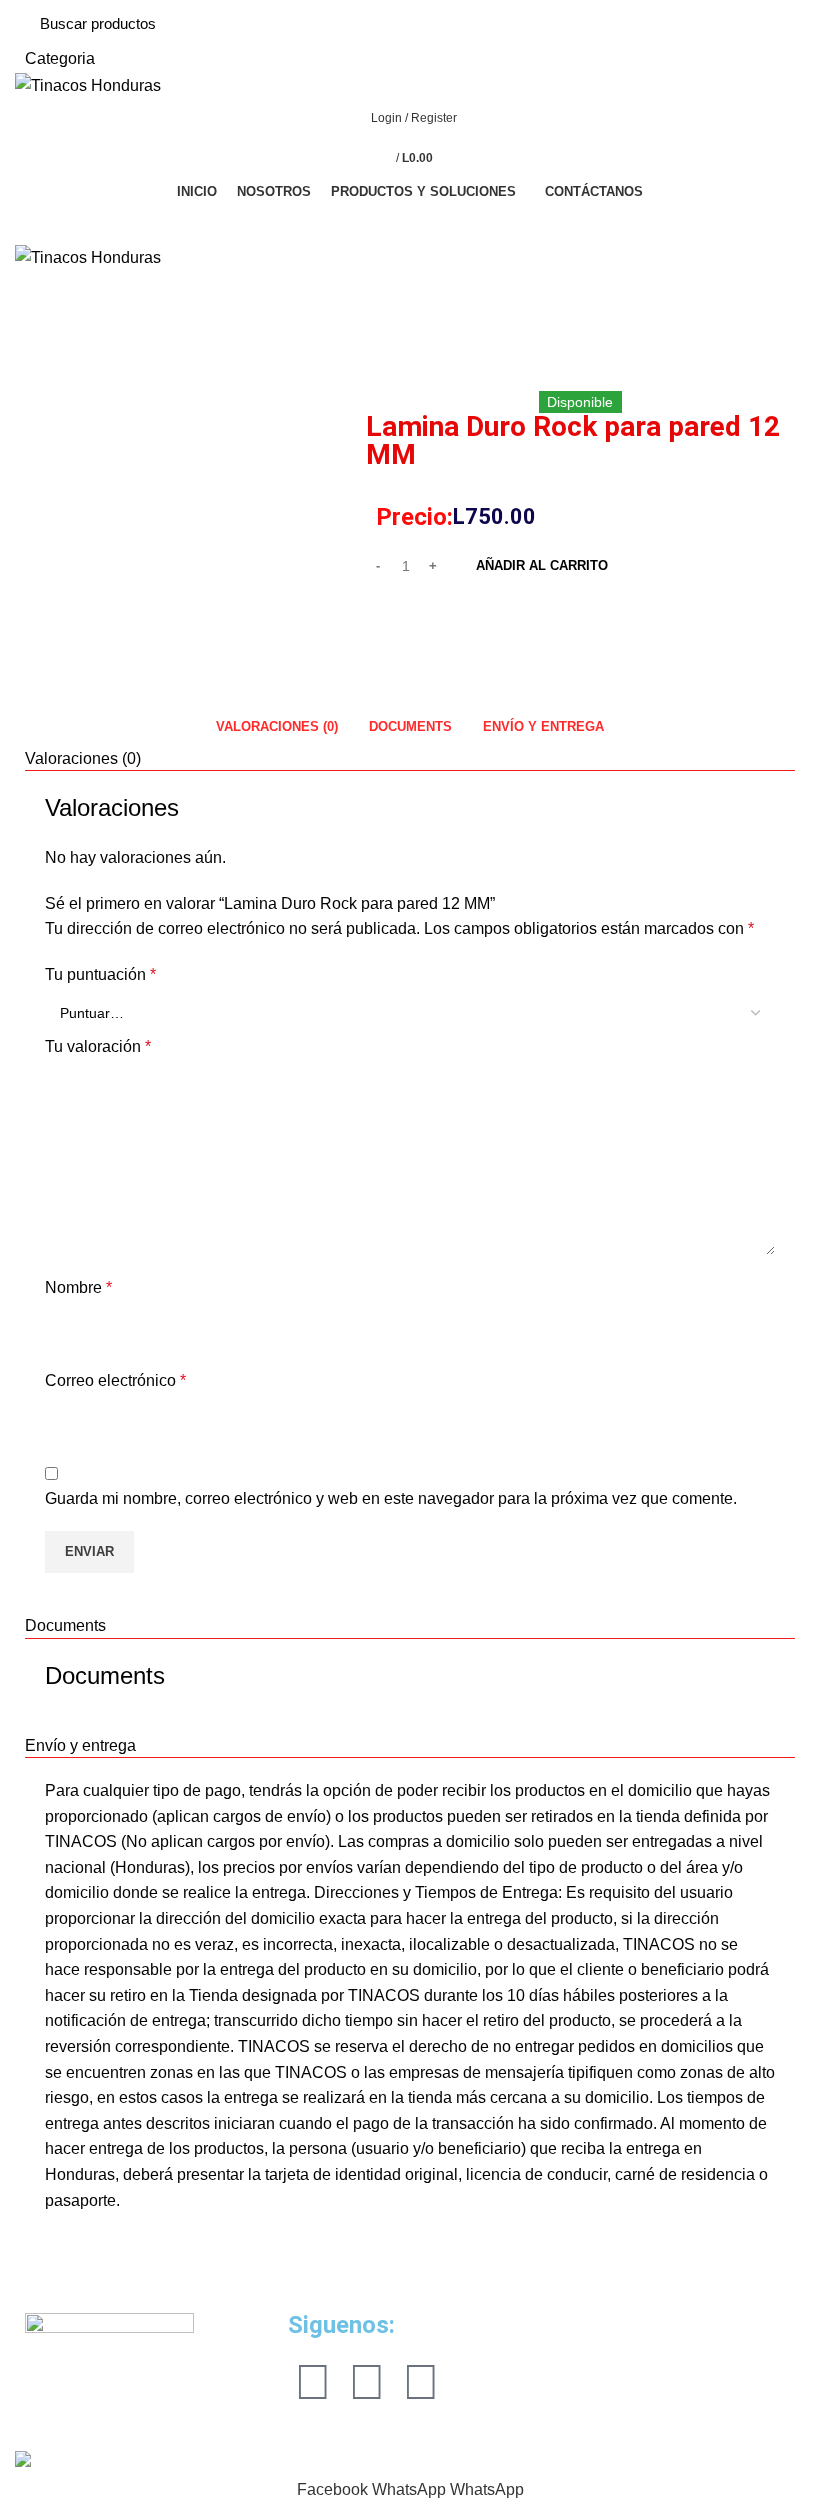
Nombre (78, 1287)
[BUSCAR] (769, 36)
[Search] (410, 224)
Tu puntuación (100, 974)
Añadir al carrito (542, 565)
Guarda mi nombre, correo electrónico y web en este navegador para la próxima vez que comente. (391, 1498)
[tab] (276, 726)
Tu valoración (98, 1046)
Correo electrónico (115, 1380)
